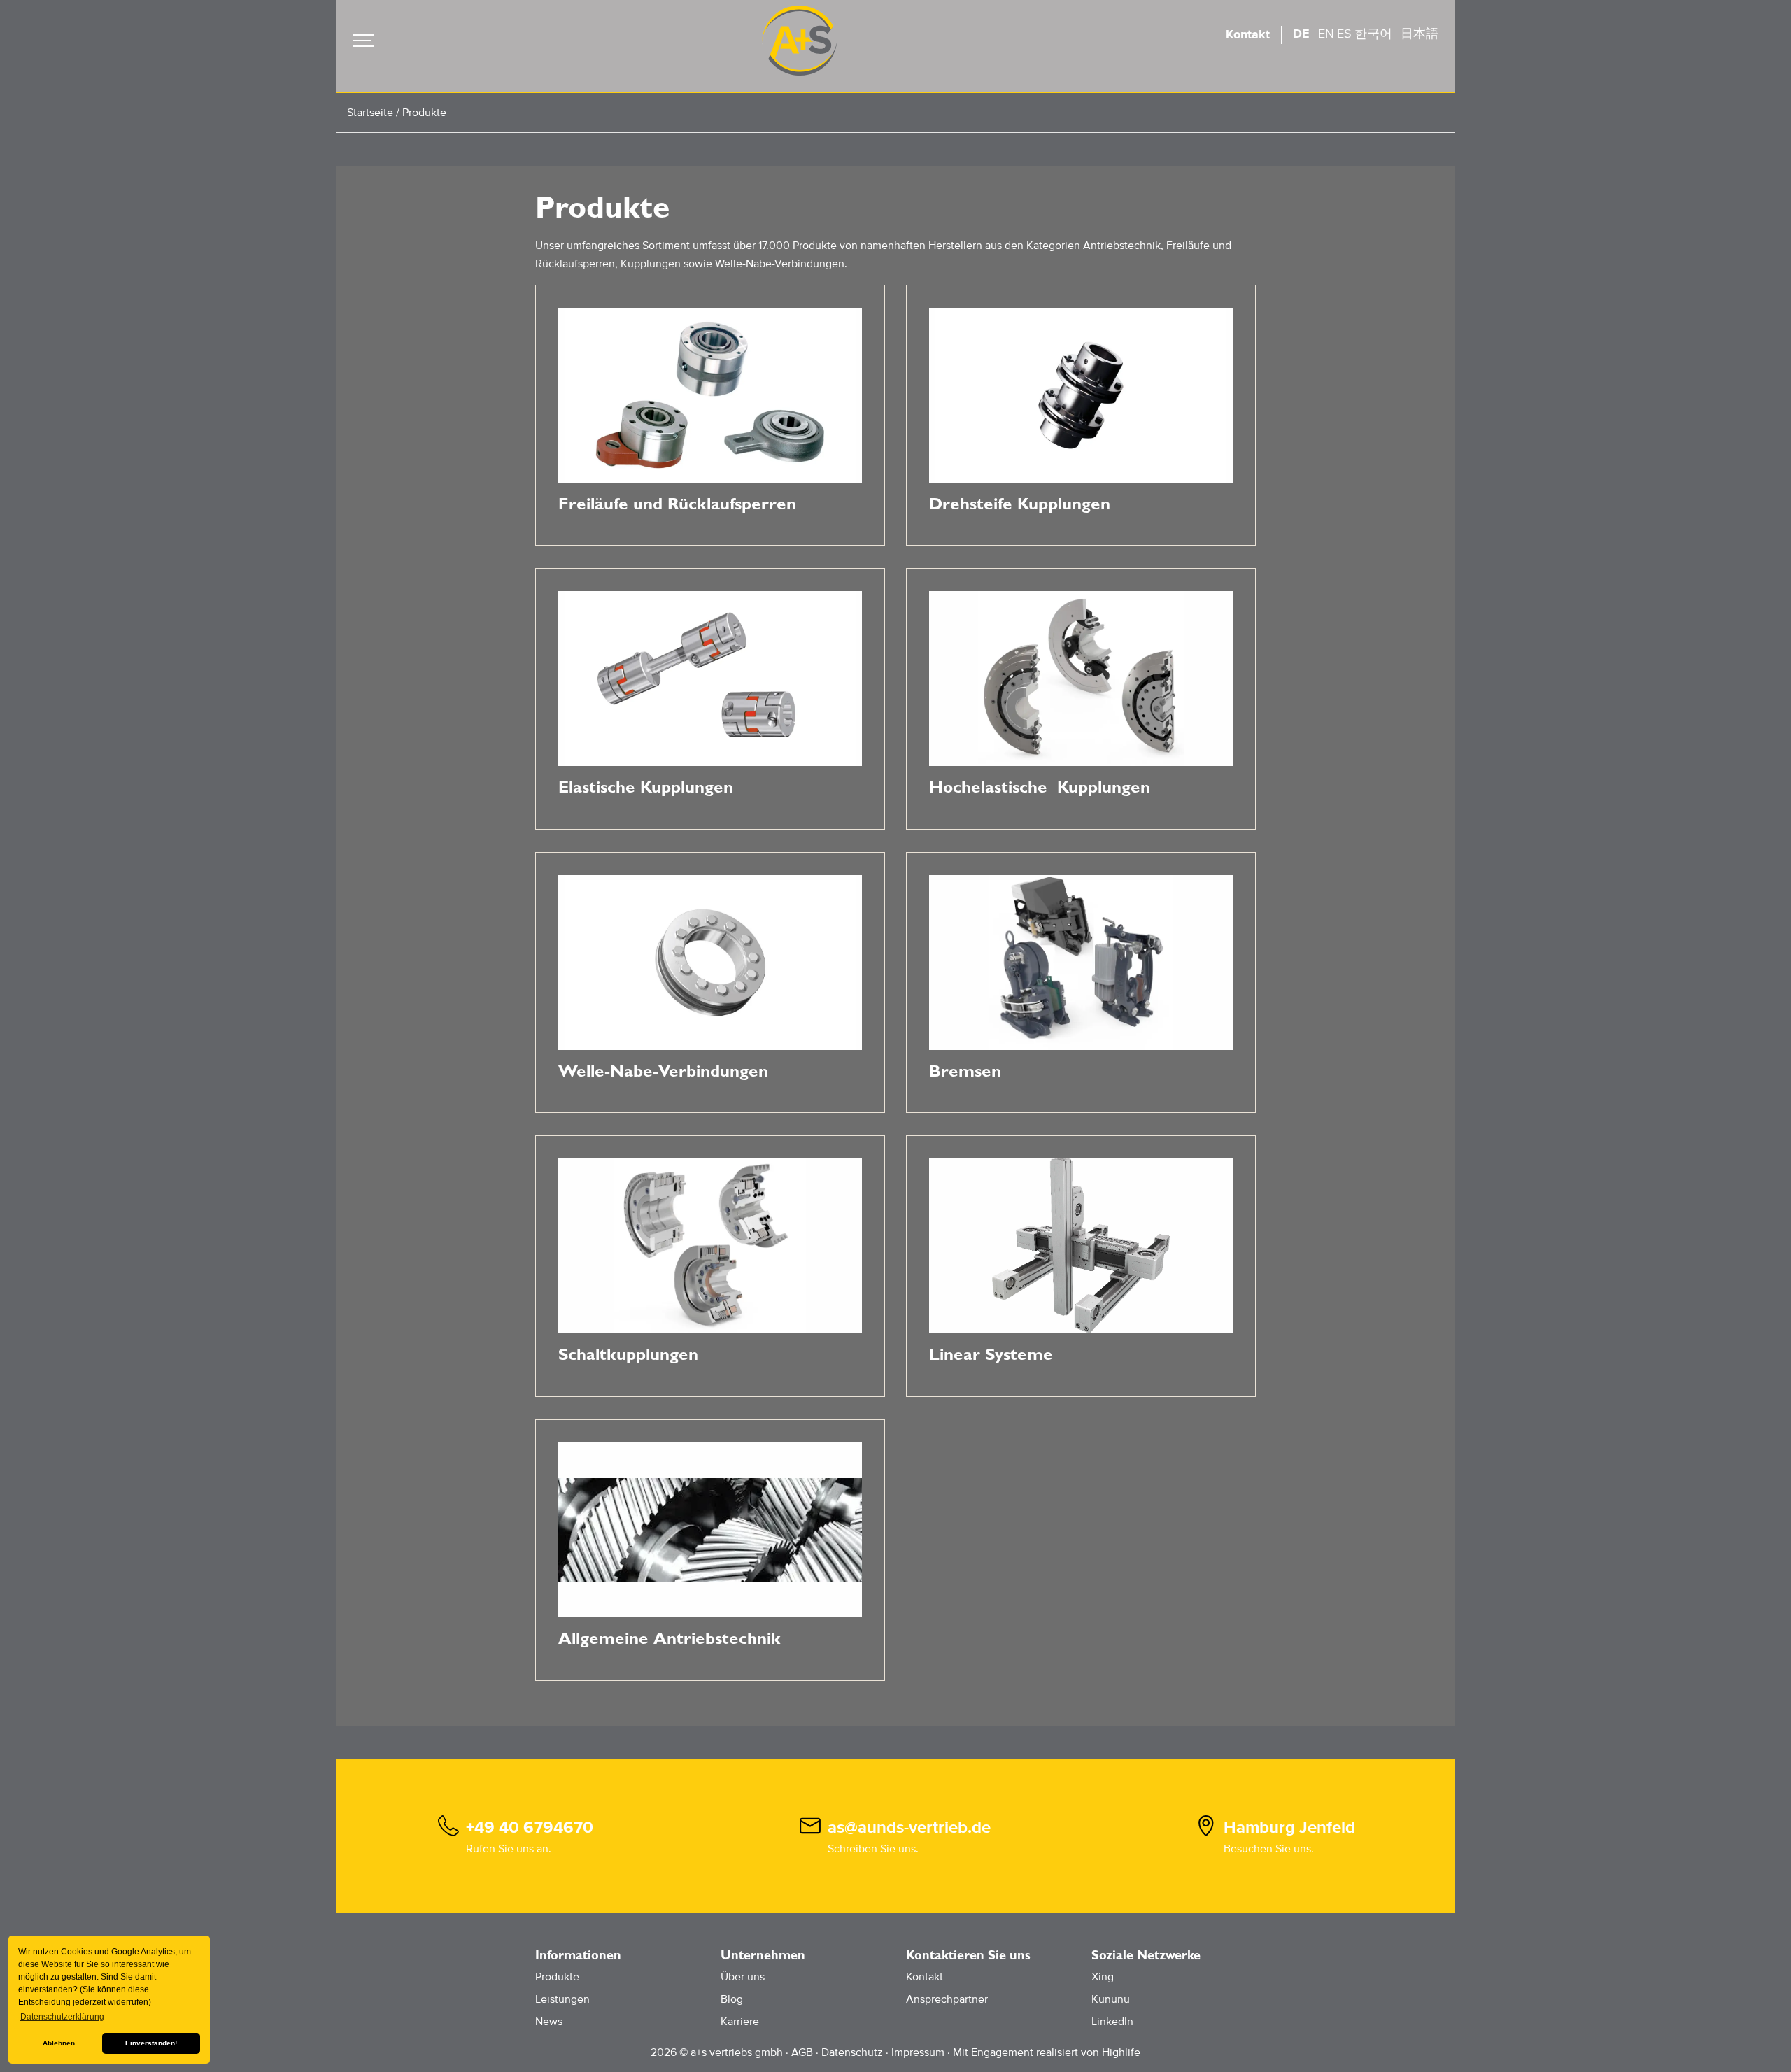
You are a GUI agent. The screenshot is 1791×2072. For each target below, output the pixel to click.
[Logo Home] (800, 41)
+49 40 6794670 (530, 1828)
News (549, 2022)
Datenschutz (852, 2052)
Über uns (743, 1977)
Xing (1103, 1977)
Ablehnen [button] (59, 2043)
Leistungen (562, 1999)
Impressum (918, 2052)
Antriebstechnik (1122, 246)
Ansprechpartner (947, 1999)
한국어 (1373, 34)
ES (1344, 34)
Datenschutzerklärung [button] (62, 2017)
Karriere (740, 2022)
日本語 (1420, 34)
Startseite (370, 113)
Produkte (557, 1977)
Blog (732, 1999)
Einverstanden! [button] (151, 2043)
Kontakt (1248, 35)
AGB (802, 2052)
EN (1326, 34)
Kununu (1111, 1999)
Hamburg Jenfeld (1289, 1828)
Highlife (1121, 2052)
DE (1301, 34)
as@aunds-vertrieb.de (909, 1828)
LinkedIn (1112, 2022)
